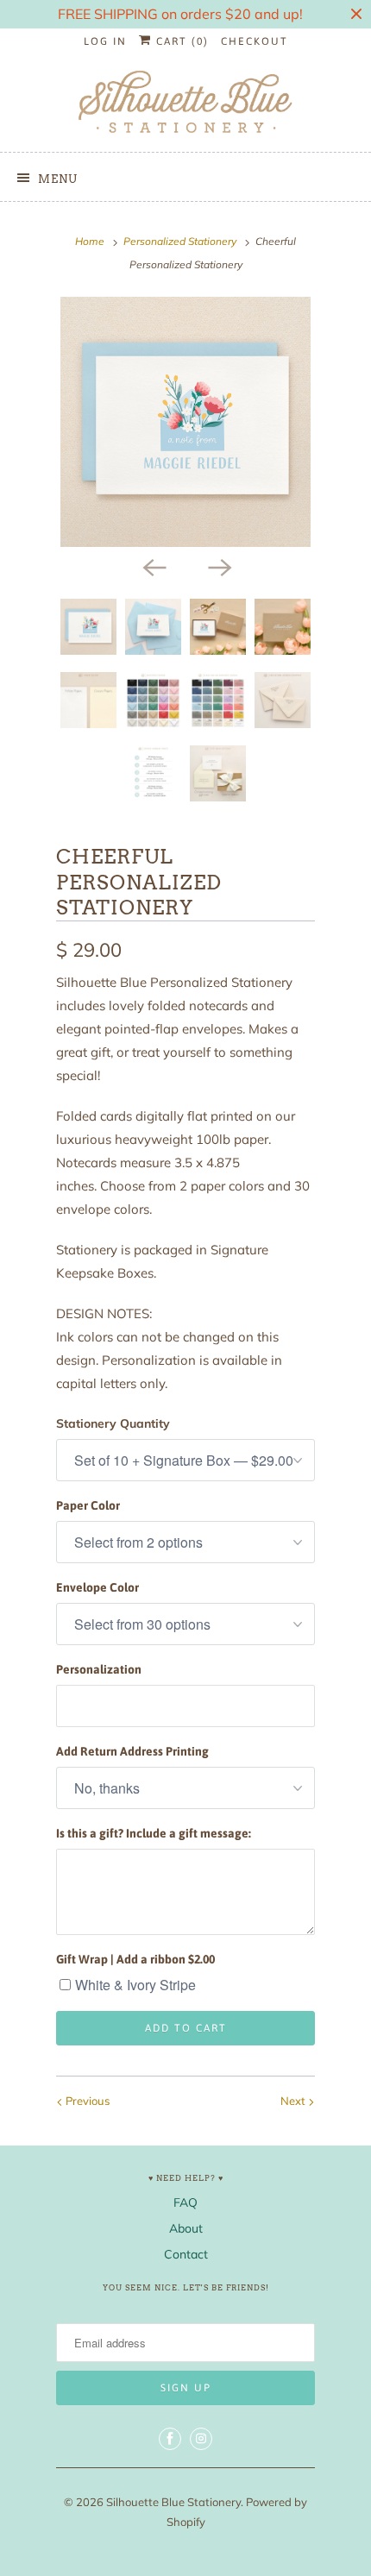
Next (294, 2101)
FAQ (185, 2202)
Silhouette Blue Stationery (173, 2502)
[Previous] (153, 566)
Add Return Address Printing (132, 1751)
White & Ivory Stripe (135, 1985)
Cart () (180, 41)
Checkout (255, 41)
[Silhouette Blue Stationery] (185, 103)
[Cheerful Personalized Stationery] (185, 422)
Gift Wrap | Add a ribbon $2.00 (135, 1959)
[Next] (218, 566)
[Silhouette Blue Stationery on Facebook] (170, 2439)
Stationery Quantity (113, 1423)
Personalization (99, 1669)
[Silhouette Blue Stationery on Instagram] (201, 2439)
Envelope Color (97, 1587)
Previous (86, 2101)
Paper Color (88, 1505)
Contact (186, 2254)
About (186, 2228)
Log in (105, 41)
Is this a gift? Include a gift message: (154, 1833)
